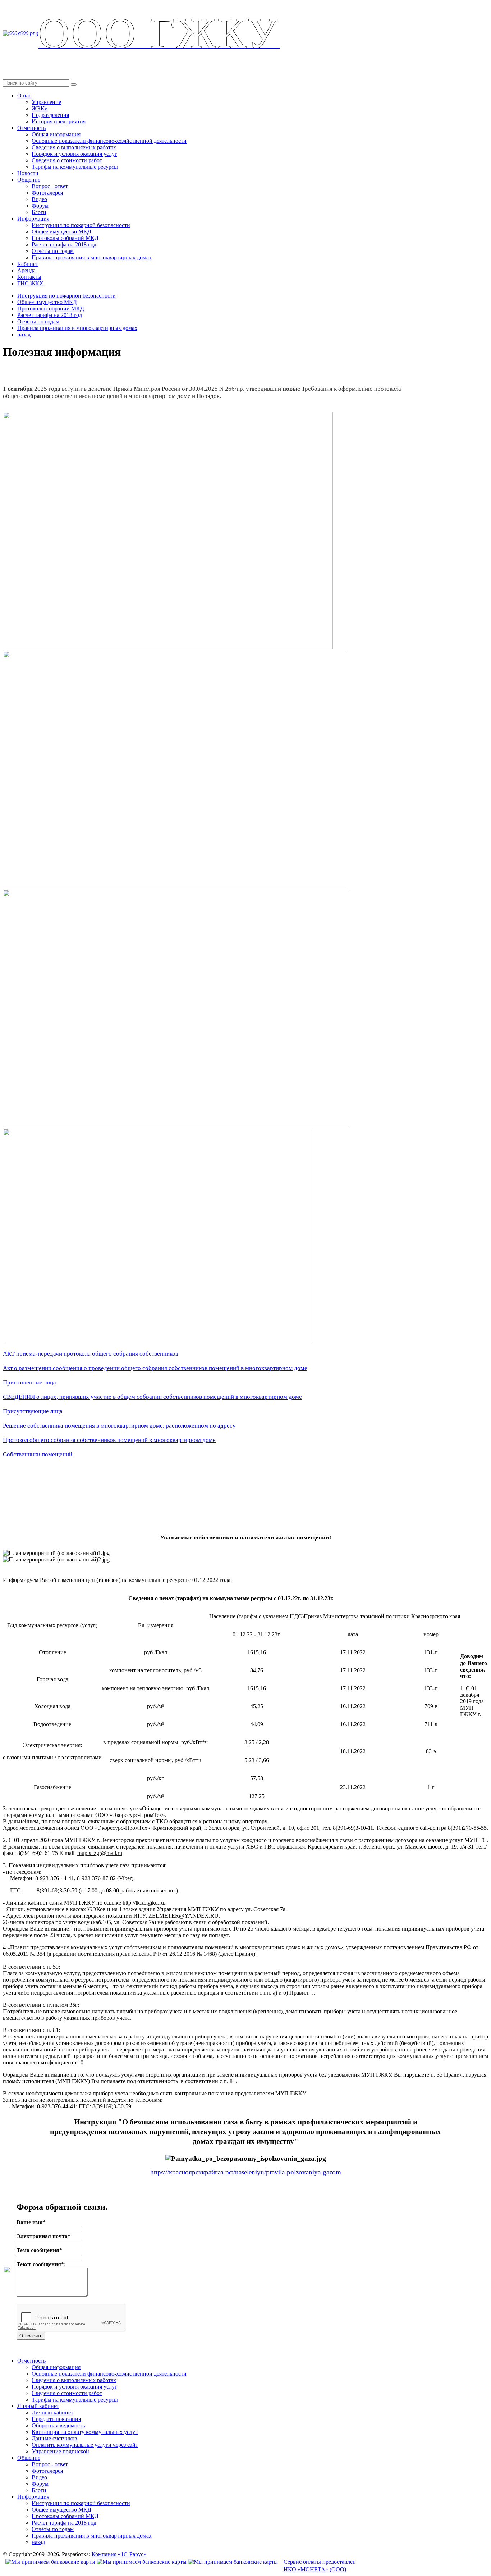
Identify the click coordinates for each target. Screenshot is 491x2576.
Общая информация (56, 134)
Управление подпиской (60, 2451)
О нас (24, 96)
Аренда (26, 270)
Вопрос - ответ (50, 186)
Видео (39, 199)
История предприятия (59, 121)
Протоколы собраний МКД (65, 238)
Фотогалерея (47, 193)
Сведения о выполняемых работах (74, 147)
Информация (33, 219)
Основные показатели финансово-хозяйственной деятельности (109, 141)
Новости (28, 173)
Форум (40, 206)
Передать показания (56, 2419)
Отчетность (31, 128)
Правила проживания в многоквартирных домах (92, 257)
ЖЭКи (40, 108)
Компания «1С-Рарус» (119, 2554)
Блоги (39, 212)
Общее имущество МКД (61, 232)
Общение (29, 180)
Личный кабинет (38, 2406)
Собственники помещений (38, 1454)
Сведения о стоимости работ (67, 160)
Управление (46, 102)
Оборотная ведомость (58, 2425)
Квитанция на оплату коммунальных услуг (85, 2432)
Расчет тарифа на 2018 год (64, 244)
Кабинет (28, 264)
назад (24, 334)
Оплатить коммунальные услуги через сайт (85, 2445)
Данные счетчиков (54, 2438)
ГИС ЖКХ (30, 283)
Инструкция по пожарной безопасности (81, 225)
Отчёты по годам (53, 251)
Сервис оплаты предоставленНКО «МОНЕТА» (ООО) (320, 2566)
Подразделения (50, 115)
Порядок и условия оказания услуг (74, 154)
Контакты (29, 277)
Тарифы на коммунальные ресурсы (75, 167)
